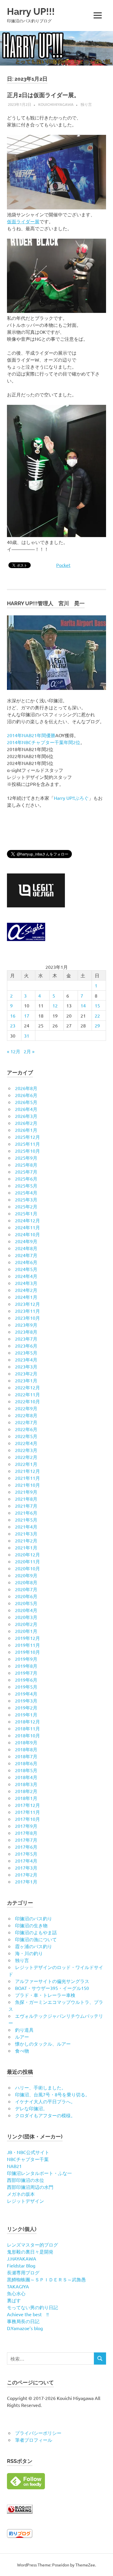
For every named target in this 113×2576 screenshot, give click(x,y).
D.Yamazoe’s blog (25, 2328)
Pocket (63, 565)
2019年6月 (26, 1680)
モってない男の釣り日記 (32, 2307)
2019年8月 (26, 1666)
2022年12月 (28, 1387)
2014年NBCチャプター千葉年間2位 (44, 742)
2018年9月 (26, 1742)
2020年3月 (26, 1617)
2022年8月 (26, 1415)
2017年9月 (26, 1826)
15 (97, 1005)
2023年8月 (26, 1332)
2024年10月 (28, 1234)
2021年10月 (28, 1485)
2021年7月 (26, 1506)
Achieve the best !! (28, 2314)
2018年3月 (26, 1784)
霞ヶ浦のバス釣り (34, 1946)
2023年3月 (26, 1366)
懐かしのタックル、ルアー (43, 2044)
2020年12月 (28, 1554)
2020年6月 (26, 1596)
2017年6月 (26, 1847)
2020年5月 (26, 1603)
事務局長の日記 (23, 2321)
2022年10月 (28, 1401)
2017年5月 (26, 1854)
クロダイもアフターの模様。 (45, 2115)
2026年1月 (26, 1130)
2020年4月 (26, 1610)
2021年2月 (26, 1540)
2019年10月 (28, 1652)
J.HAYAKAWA (22, 2258)
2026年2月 (26, 1123)
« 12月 (14, 1051)
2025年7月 (26, 1172)
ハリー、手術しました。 (41, 2087)
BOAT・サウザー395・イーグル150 (52, 1988)
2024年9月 (26, 1241)
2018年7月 (26, 1756)
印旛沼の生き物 (31, 1925)
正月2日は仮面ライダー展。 (43, 95)
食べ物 (22, 2051)
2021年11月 (28, 1478)
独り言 (86, 104)
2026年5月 (26, 1102)
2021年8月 (26, 1499)
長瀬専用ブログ (23, 2272)
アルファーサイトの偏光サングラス (52, 1981)
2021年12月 (28, 1471)
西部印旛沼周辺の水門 (30, 2187)
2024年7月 (26, 1255)
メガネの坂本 (21, 2194)
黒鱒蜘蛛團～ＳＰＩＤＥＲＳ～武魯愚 (46, 2279)
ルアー (22, 2037)
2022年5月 (26, 1436)
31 (27, 1036)
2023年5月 (26, 1353)
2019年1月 (26, 1714)
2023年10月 (28, 1318)
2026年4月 (26, 1109)
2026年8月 (26, 1088)
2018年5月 (26, 1770)
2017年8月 (26, 1833)
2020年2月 (26, 1624)
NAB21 (14, 2166)
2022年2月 (26, 1457)
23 (13, 1025)
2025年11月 (28, 1144)
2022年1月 (26, 1464)
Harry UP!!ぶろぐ (71, 798)
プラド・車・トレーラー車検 (45, 1995)
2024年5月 (26, 1269)
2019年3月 (26, 1701)
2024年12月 (28, 1220)
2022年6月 (26, 1429)
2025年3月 (26, 1199)
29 (97, 1025)
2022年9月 (26, 1408)
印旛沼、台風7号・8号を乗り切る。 (52, 2094)
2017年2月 (26, 1875)
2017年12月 (28, 1805)
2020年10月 (28, 1568)
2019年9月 (26, 1659)
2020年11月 (28, 1561)
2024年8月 (26, 1248)
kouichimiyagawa (56, 104)
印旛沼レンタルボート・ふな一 (39, 2173)
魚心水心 (16, 2293)
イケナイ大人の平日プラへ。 (45, 2101)
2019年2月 (26, 1707)
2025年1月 (26, 1213)
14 (83, 1005)
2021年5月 (26, 1520)
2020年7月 (26, 1589)
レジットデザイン (25, 2201)
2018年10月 (28, 1735)
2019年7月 (26, 1673)
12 (55, 1005)
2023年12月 (28, 1304)
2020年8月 (26, 1582)
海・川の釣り (29, 1953)
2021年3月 (26, 1533)
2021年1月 (26, 1547)
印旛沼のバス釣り (34, 1918)
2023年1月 (26, 1380)
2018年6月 (26, 1763)
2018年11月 (28, 1728)
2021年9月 (26, 1492)
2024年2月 (26, 1290)
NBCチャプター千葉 (28, 2159)
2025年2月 (26, 1206)
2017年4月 (26, 1861)
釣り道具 (24, 2030)
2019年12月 (28, 1638)
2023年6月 (26, 1346)
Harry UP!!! (31, 11)
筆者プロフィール (34, 2440)
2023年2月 (26, 1373)
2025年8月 (26, 1165)
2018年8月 (26, 1749)
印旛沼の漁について (36, 1939)
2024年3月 (26, 1283)
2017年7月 (26, 1840)
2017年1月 (26, 1881)
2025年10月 (28, 1151)
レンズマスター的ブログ (32, 2245)
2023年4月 (26, 1359)
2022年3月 (26, 1450)
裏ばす (14, 2300)
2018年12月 (28, 1721)
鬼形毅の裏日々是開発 (30, 2251)
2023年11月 (28, 1311)
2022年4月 (26, 1443)
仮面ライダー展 (23, 221)
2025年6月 (26, 1179)
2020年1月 (26, 1631)
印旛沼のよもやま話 (36, 1932)
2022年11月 (28, 1394)
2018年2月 (26, 1791)
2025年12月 (28, 1137)
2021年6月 (26, 1513)
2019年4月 (26, 1694)
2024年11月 (28, 1227)
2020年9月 (26, 1575)
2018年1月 (26, 1798)
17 (27, 1016)
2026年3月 (26, 1116)
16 (13, 1016)
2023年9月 (26, 1325)
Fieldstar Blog (21, 2265)
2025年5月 (26, 1185)
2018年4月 (26, 1777)
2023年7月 (26, 1339)
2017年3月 (26, 1868)
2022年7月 (26, 1422)
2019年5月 (26, 1687)
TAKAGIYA (18, 2286)
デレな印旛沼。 (31, 2108)
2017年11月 (28, 1812)
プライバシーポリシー (38, 2433)
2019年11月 (28, 1645)
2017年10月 (28, 1819)
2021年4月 (26, 1527)
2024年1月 (26, 1297)
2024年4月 (26, 1276)
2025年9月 (26, 1158)
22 (97, 1016)
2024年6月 (26, 1262)
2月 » (29, 1051)
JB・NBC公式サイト (28, 2152)
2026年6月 (26, 1095)
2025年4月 (26, 1192)
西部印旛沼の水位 (25, 2180)
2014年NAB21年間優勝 (31, 735)
